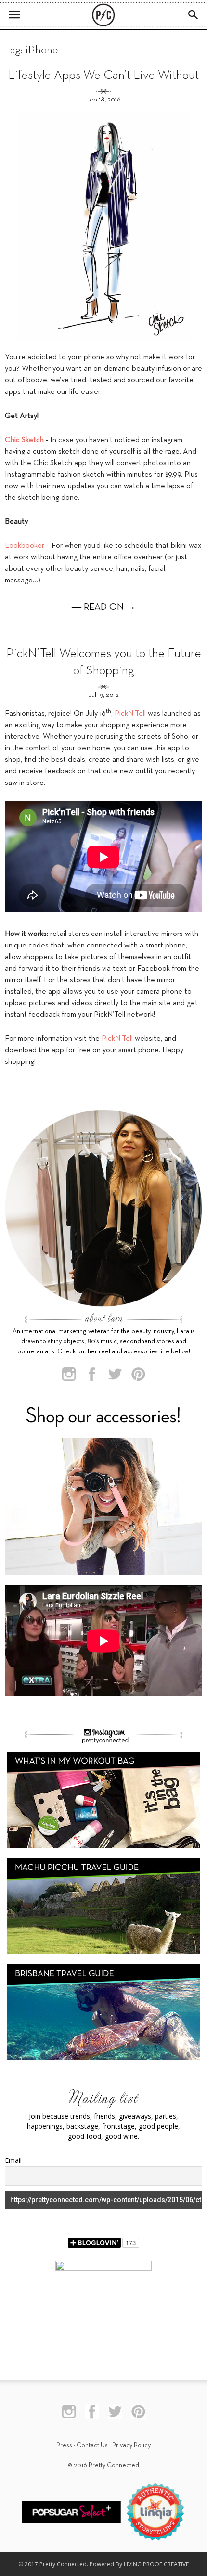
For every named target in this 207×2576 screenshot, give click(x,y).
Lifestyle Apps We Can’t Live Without (103, 76)
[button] (194, 15)
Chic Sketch (24, 440)
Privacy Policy (131, 2445)
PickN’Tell (130, 714)
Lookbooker (25, 546)
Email (13, 2160)
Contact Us (92, 2445)
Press (64, 2445)
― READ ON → (104, 607)
